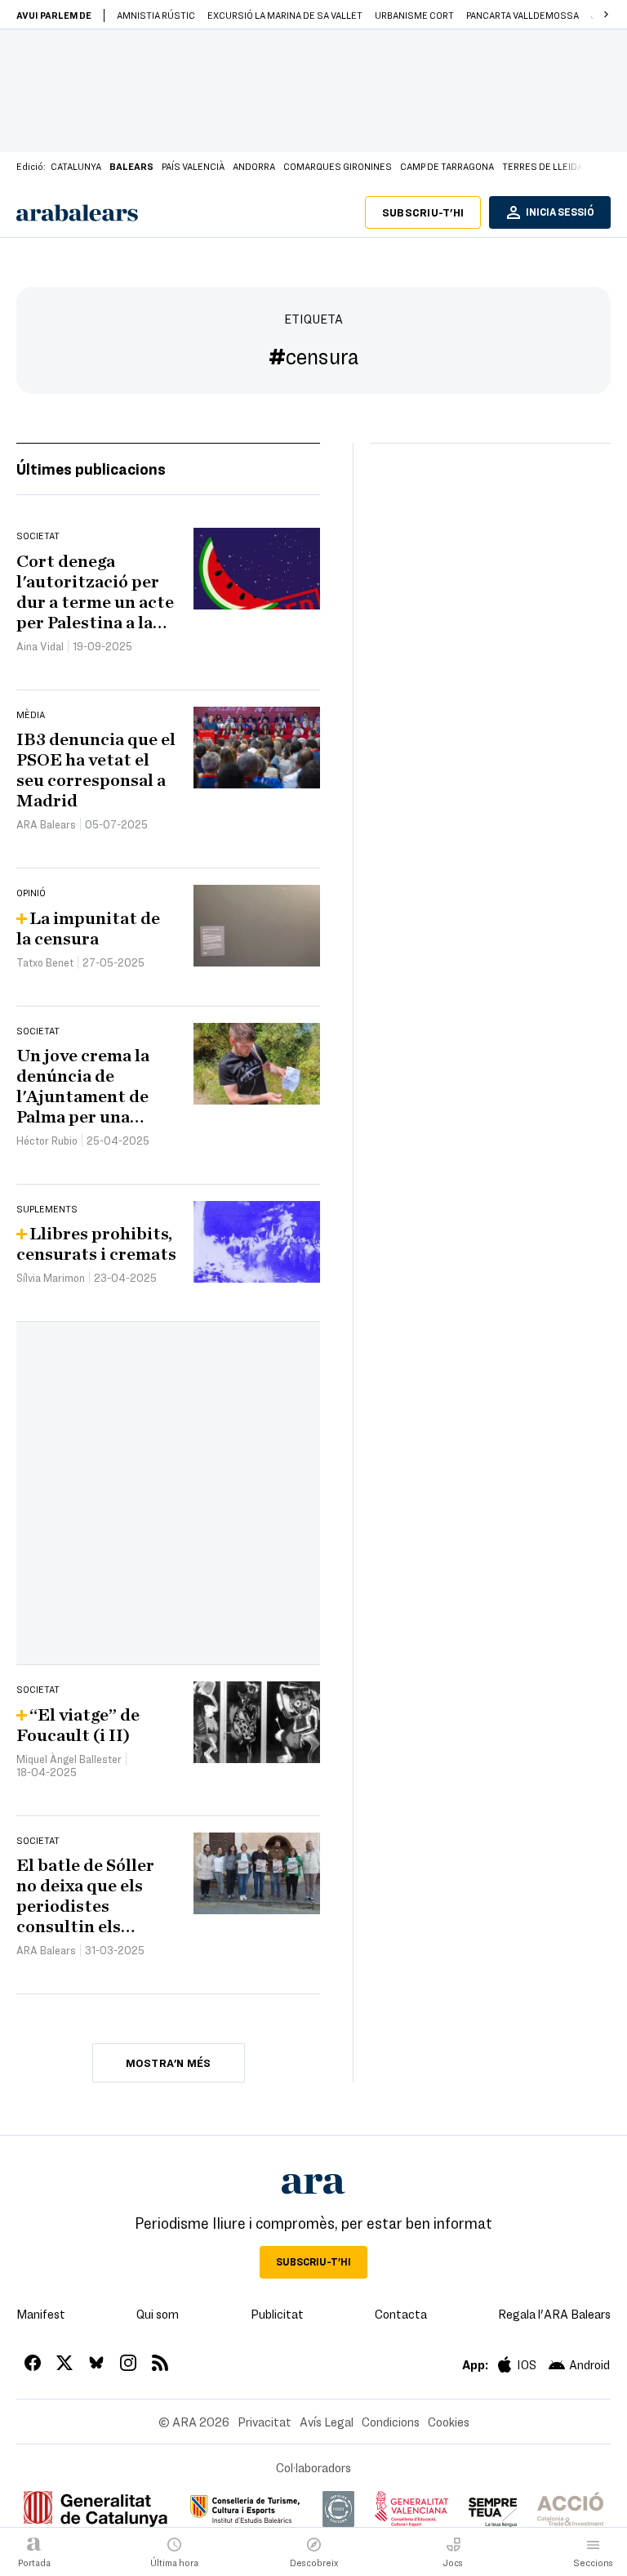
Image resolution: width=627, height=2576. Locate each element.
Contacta (401, 2314)
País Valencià (193, 166)
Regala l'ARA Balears (554, 2314)
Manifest (41, 2314)
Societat (38, 535)
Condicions (391, 2422)
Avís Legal (327, 2422)
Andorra (254, 166)
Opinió (31, 892)
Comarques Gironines (338, 166)
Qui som (158, 2314)
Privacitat (265, 2422)
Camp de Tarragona (447, 166)
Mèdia (31, 714)
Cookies (449, 2422)
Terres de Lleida (543, 166)
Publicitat (277, 2314)
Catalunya (76, 166)
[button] (606, 15)
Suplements (47, 1208)
